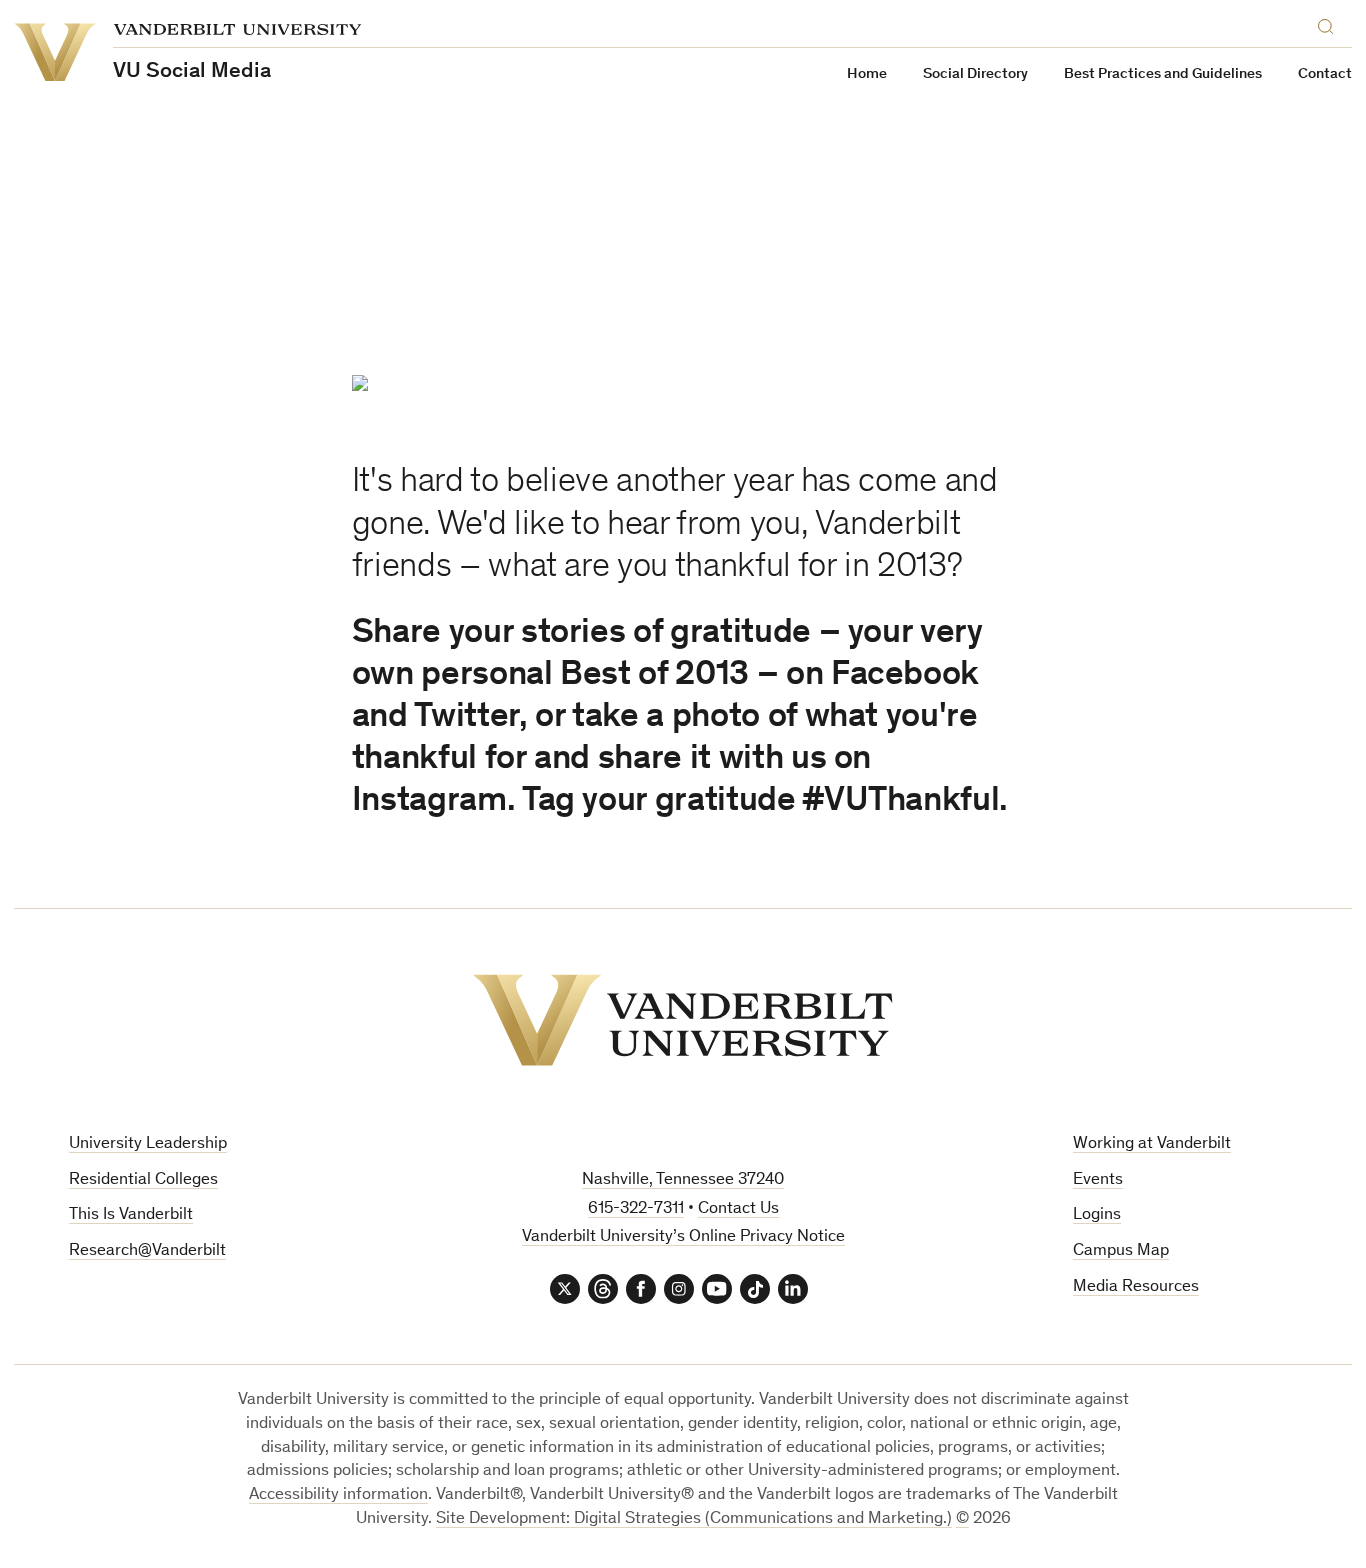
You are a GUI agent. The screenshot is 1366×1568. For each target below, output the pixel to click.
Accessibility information (338, 1495)
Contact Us (738, 1209)
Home (867, 74)
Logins (1097, 1215)
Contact (1325, 74)
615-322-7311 (636, 1209)
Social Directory (975, 74)
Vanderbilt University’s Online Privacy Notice (683, 1237)
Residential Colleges (143, 1180)
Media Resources (1136, 1287)
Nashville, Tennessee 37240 (683, 1180)
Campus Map (1121, 1251)
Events (1098, 1180)
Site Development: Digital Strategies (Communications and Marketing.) (694, 1519)
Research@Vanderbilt (147, 1251)
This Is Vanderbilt (131, 1215)
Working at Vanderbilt (1152, 1144)
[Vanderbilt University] (683, 1020)
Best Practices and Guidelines (1163, 74)
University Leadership (148, 1144)
